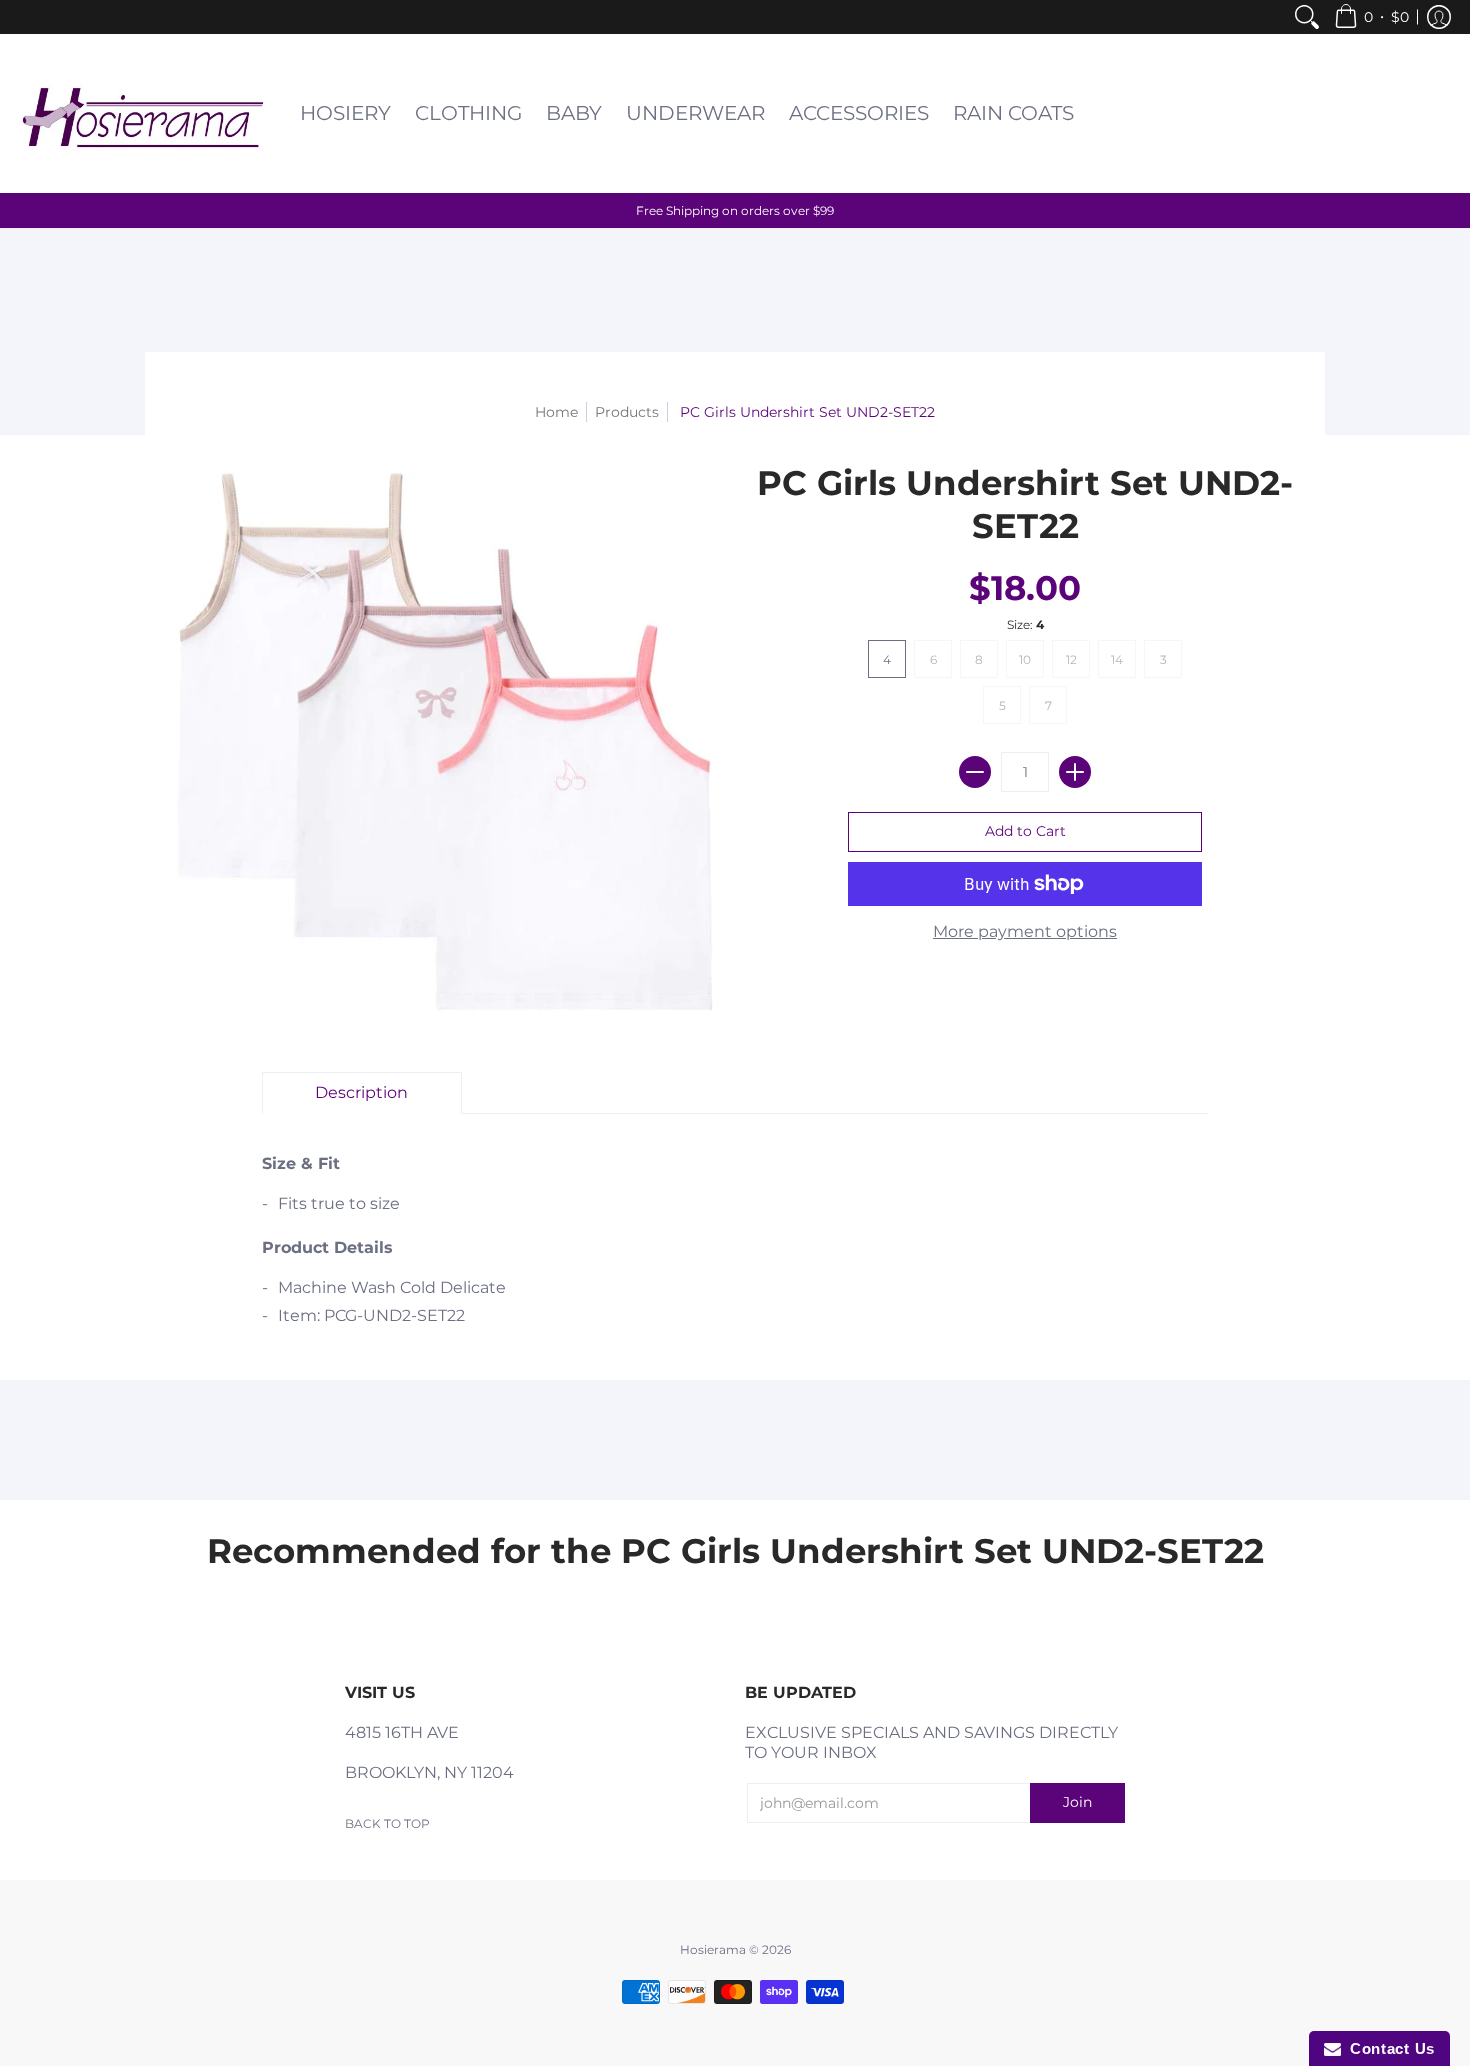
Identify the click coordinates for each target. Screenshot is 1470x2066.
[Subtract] (975, 772)
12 (1071, 659)
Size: (1025, 624)
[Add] (1075, 772)
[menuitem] (1307, 17)
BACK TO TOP (387, 1823)
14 (1117, 659)
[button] (1371, 17)
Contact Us (1388, 2048)
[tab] (362, 1093)
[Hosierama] (145, 113)
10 (1025, 659)
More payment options (1025, 931)
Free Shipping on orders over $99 (735, 210)
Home (556, 412)
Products (627, 412)
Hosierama (713, 1949)
